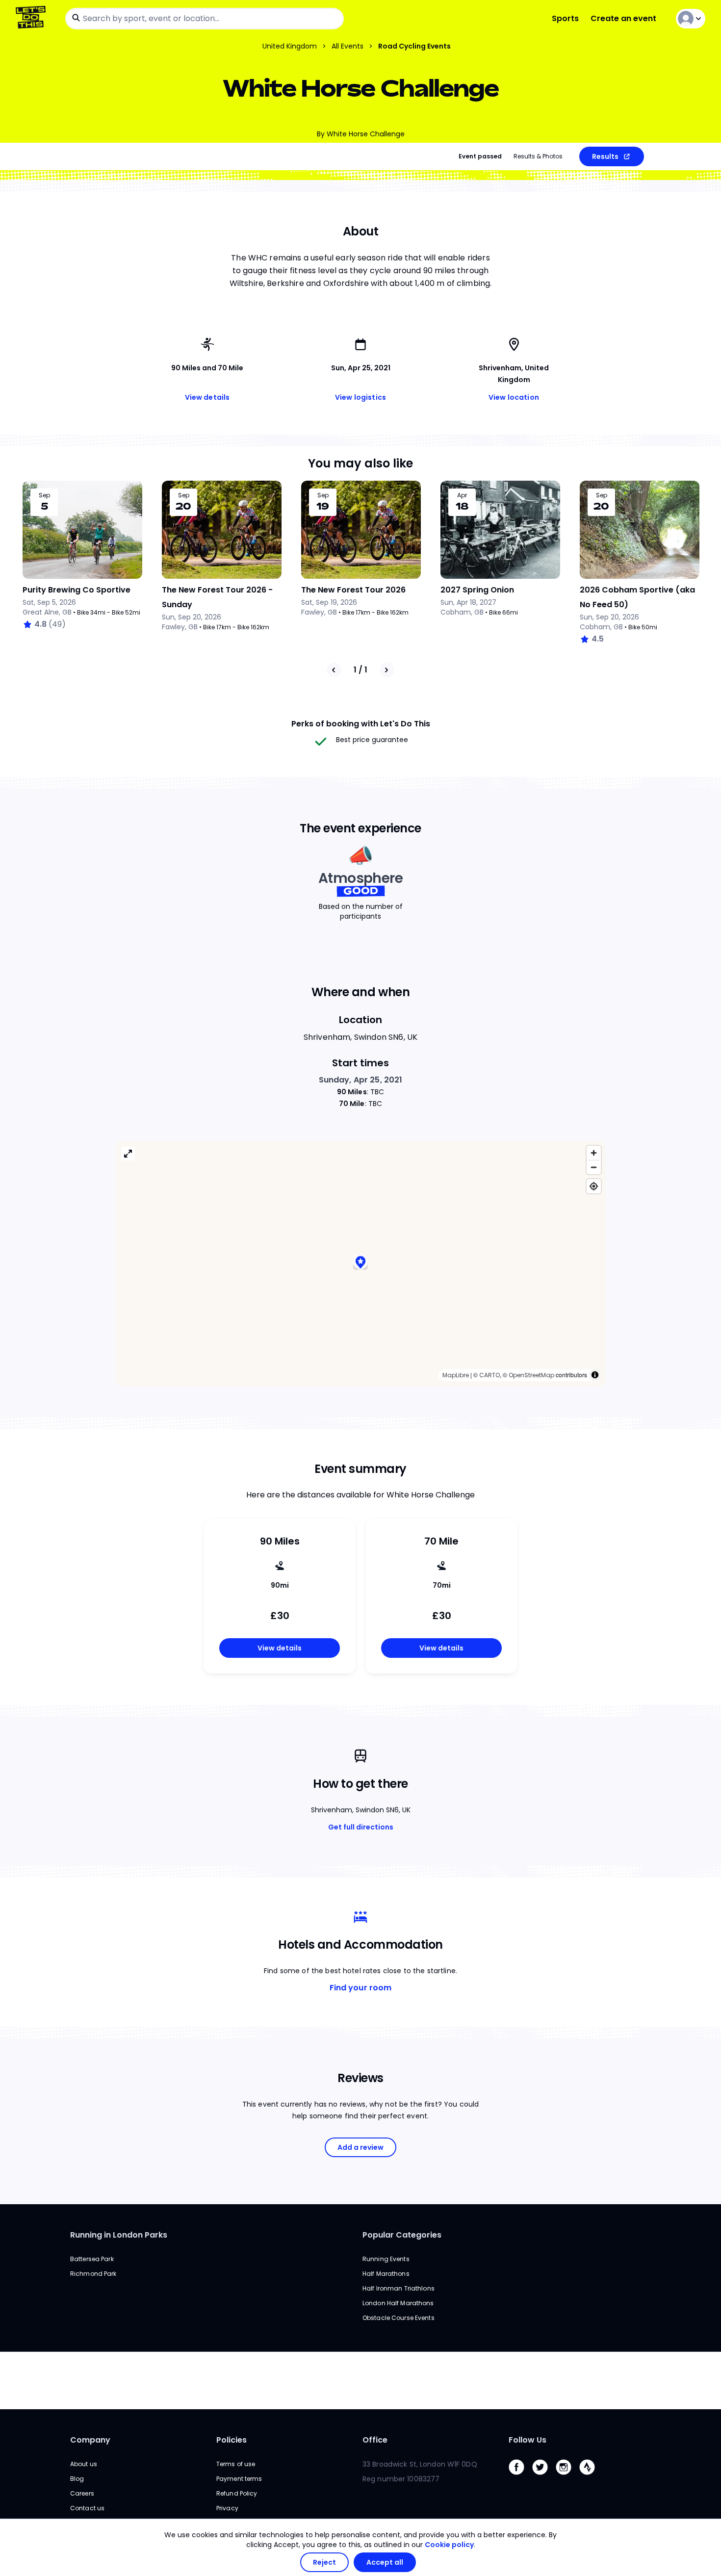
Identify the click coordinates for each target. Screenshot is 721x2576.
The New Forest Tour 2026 (353, 590)
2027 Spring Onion (477, 590)
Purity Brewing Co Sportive (77, 590)
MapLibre (456, 1375)
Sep (44, 495)
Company (90, 2440)
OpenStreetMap (531, 1375)
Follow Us (528, 2440)
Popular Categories (402, 2235)
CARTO (489, 1375)
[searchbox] (205, 19)
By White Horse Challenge (361, 134)
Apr (462, 495)
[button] (360, 1263)
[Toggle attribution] (595, 1375)
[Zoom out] (594, 1167)
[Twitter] (544, 2477)
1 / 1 (360, 670)
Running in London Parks (119, 2235)
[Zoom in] (594, 1153)
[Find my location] (594, 1186)
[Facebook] (520, 2477)
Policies (232, 2440)
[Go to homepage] (33, 18)
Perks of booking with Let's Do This (361, 724)
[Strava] (591, 2477)
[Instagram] (567, 2477)
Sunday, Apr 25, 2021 (361, 1080)
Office (375, 2440)
